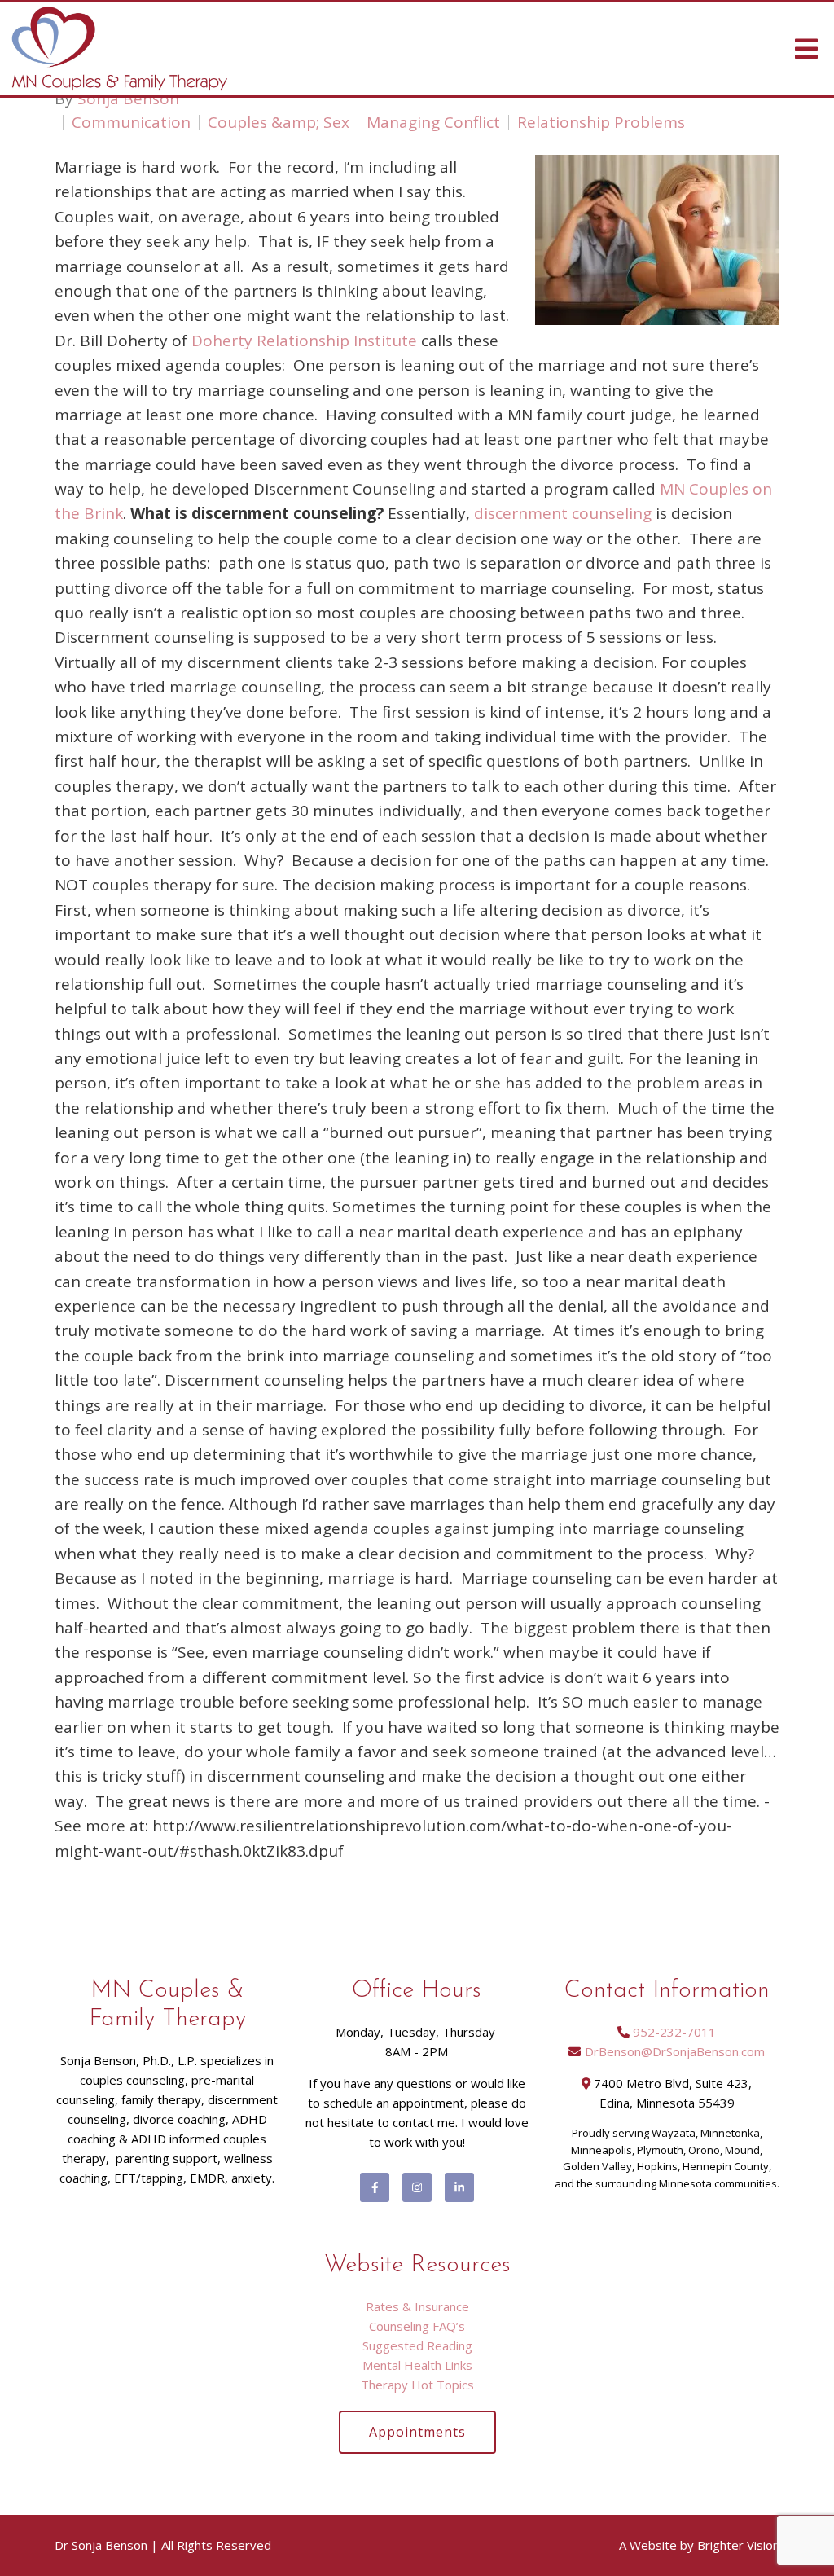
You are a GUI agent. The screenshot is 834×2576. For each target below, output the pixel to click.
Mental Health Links (417, 2365)
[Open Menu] (806, 49)
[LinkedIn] (459, 2187)
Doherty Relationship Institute (304, 341)
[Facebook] (375, 2187)
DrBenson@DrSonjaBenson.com (675, 2051)
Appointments (417, 2432)
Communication (131, 123)
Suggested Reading (417, 2345)
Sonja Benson (128, 99)
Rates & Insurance (417, 2306)
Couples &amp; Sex (279, 123)
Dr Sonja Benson (101, 2545)
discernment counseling (563, 513)
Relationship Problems (601, 123)
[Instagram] (417, 2187)
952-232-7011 (674, 2032)
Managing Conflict (433, 123)
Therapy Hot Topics (417, 2385)
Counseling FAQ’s (417, 2326)
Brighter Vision (738, 2545)
